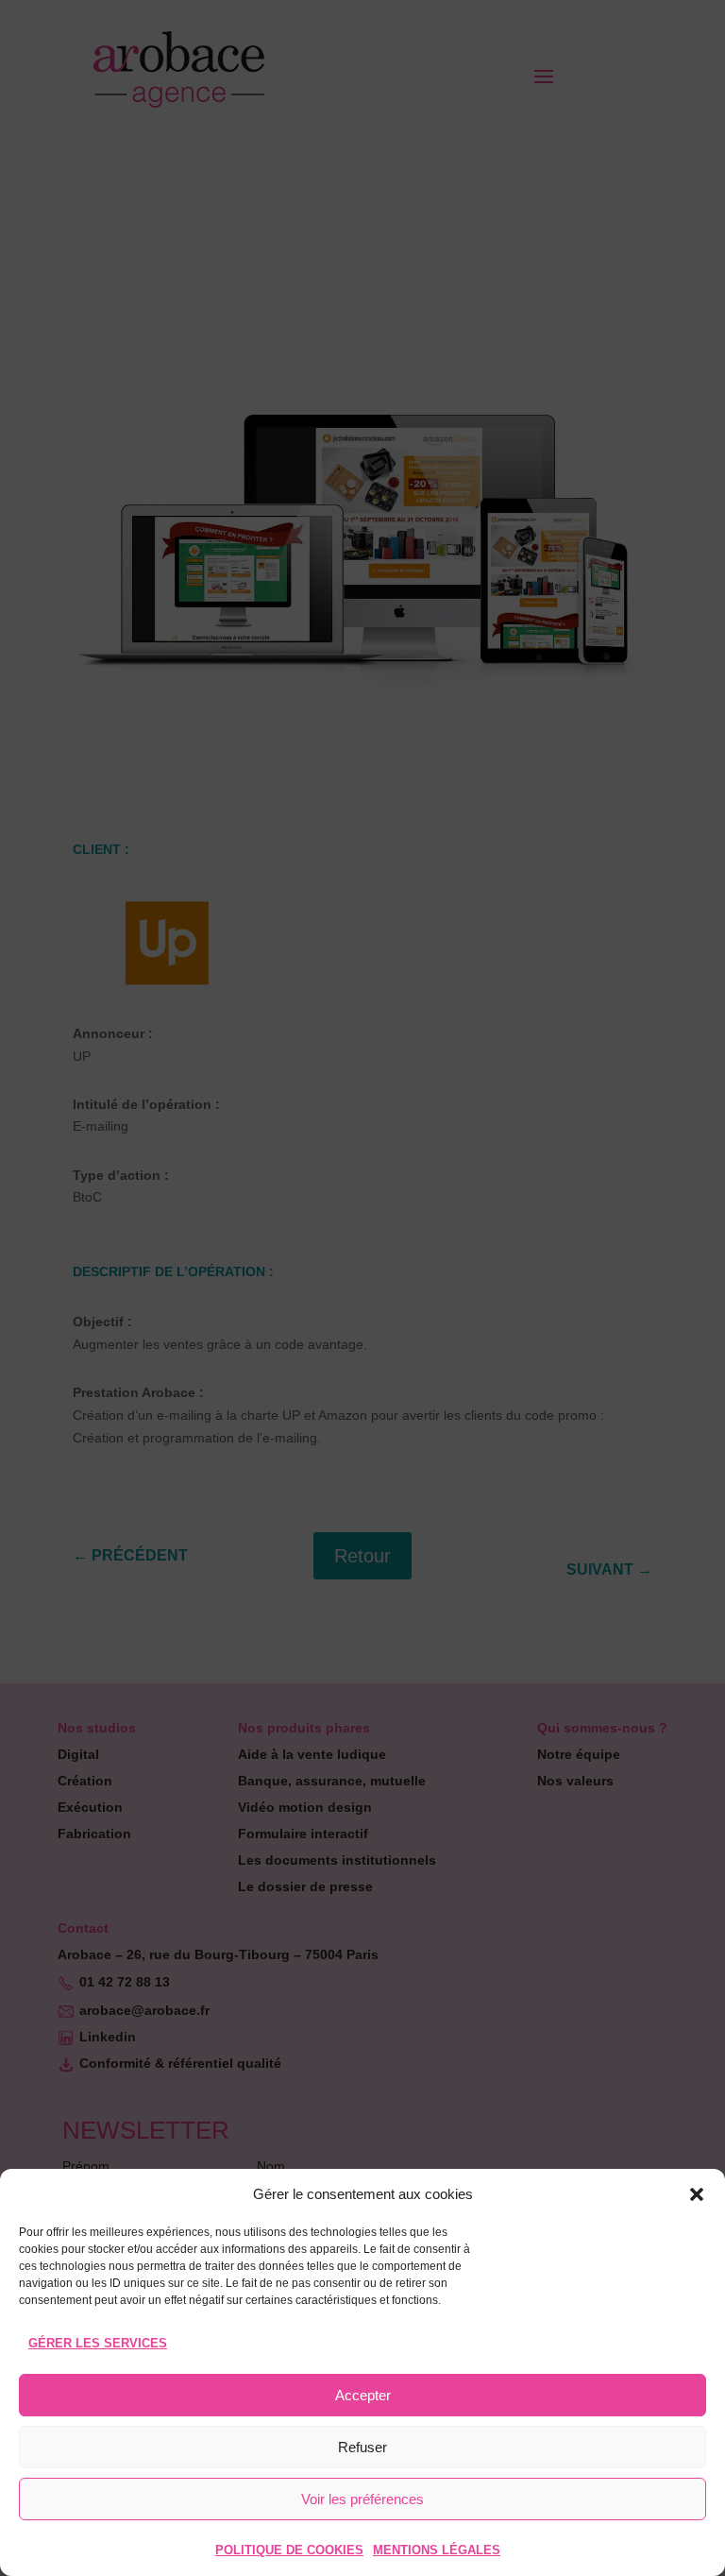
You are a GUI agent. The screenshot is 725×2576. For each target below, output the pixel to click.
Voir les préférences (362, 2499)
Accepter (363, 2395)
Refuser (362, 2447)
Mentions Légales (437, 2550)
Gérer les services (98, 2343)
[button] (697, 2194)
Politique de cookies (289, 2550)
